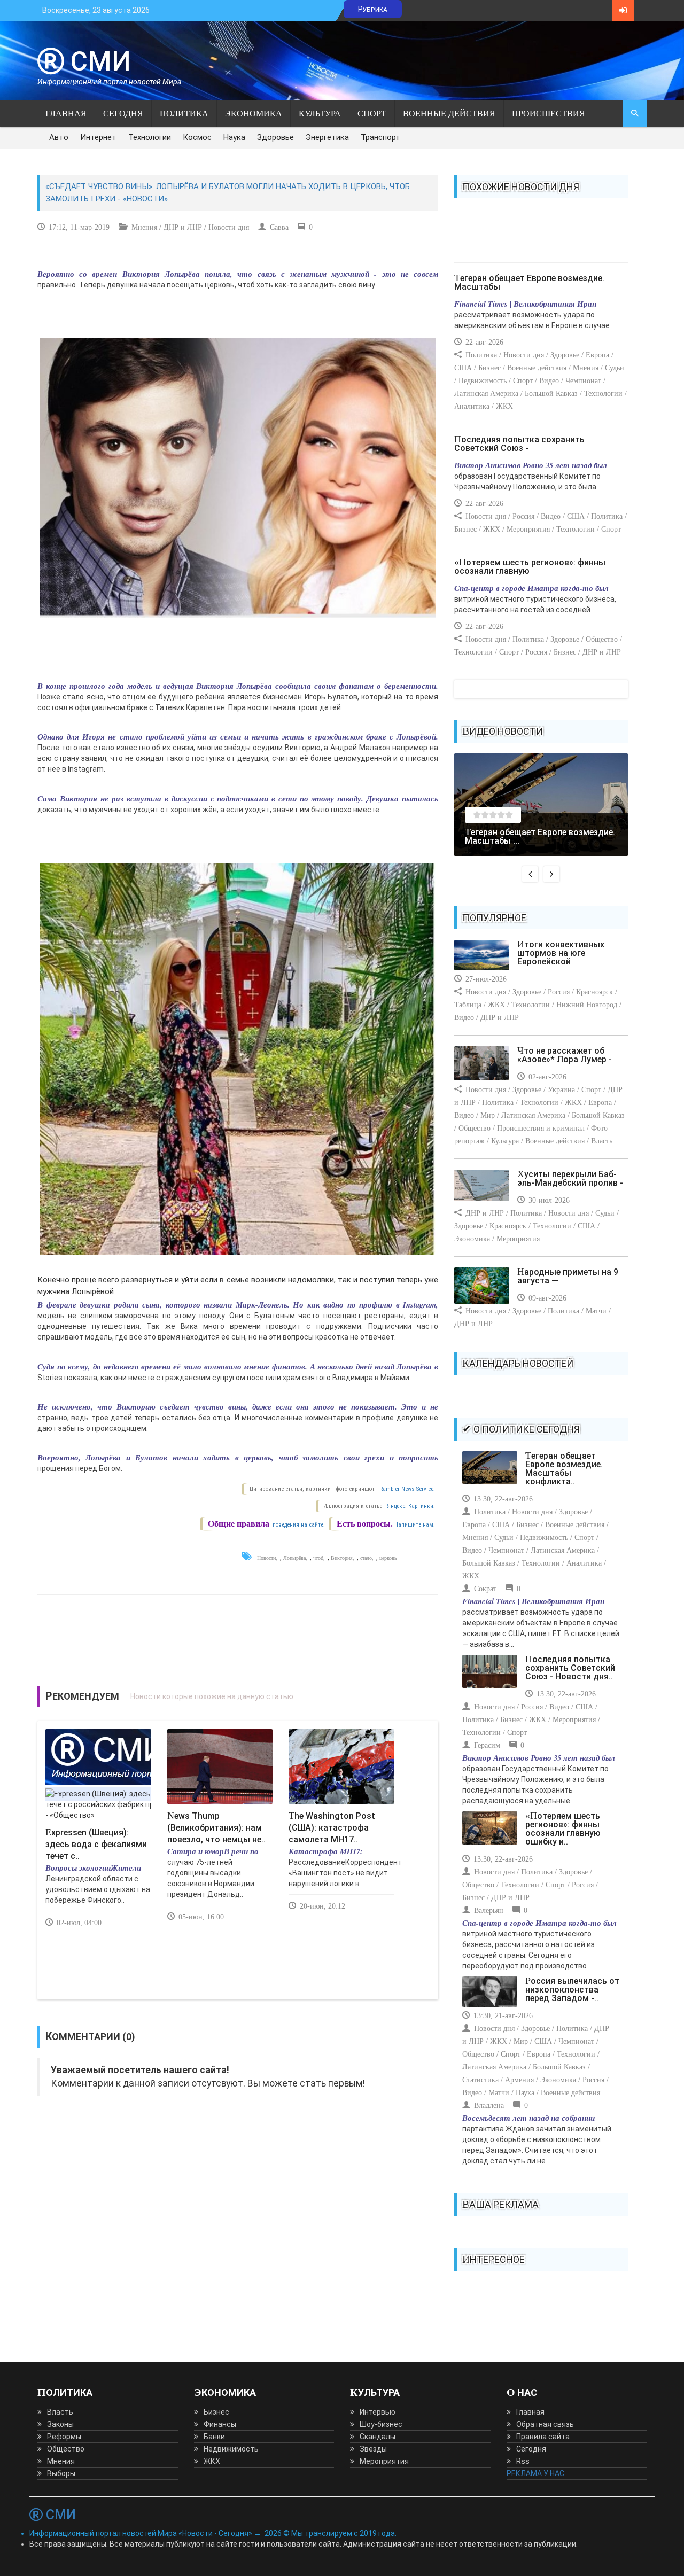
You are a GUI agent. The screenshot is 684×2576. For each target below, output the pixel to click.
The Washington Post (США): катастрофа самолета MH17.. (332, 1828)
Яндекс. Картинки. (411, 1506)
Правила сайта (543, 2437)
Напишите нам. (415, 1525)
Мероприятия (384, 2461)
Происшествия (549, 114)
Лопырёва (294, 1558)
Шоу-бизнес (381, 2424)
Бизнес (216, 2412)
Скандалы (378, 2437)
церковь (388, 1558)
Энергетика (327, 137)
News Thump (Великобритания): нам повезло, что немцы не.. (216, 1828)
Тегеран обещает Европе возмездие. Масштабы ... (540, 836)
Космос (197, 137)
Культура (320, 114)
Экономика (254, 114)
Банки (214, 2437)
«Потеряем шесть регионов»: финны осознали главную (530, 567)
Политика (184, 114)
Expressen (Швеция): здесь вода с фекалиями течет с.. (96, 1844)
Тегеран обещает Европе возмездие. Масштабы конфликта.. (564, 1469)
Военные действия (449, 114)
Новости (266, 1558)
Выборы (61, 2473)
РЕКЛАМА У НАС (535, 2473)
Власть (60, 2412)
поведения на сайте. (298, 1525)
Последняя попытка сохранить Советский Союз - (519, 444)
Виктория (342, 1558)
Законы (60, 2424)
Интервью (378, 2412)
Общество (66, 2449)
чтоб (318, 1558)
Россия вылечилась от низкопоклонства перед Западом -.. (572, 1990)
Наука (234, 137)
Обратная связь (545, 2424)
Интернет (98, 137)
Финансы (220, 2424)
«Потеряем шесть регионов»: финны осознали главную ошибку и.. (563, 1829)
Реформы (64, 2437)
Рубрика (373, 9)
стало (366, 1558)
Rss (523, 2461)
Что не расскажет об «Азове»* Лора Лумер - (565, 1055)
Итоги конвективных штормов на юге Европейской (561, 953)
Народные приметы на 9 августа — (568, 1276)
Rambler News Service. (407, 1489)
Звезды (373, 2449)
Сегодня (123, 114)
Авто (59, 137)
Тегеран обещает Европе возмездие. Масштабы (529, 282)
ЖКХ (212, 2461)
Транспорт (380, 137)
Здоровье (275, 137)
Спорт (372, 114)
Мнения (61, 2461)
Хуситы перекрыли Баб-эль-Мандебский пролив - (570, 1178)
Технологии (150, 137)
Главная (66, 114)
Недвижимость (231, 2449)
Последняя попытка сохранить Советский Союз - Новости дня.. (570, 1668)
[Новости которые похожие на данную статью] (238, 1697)
